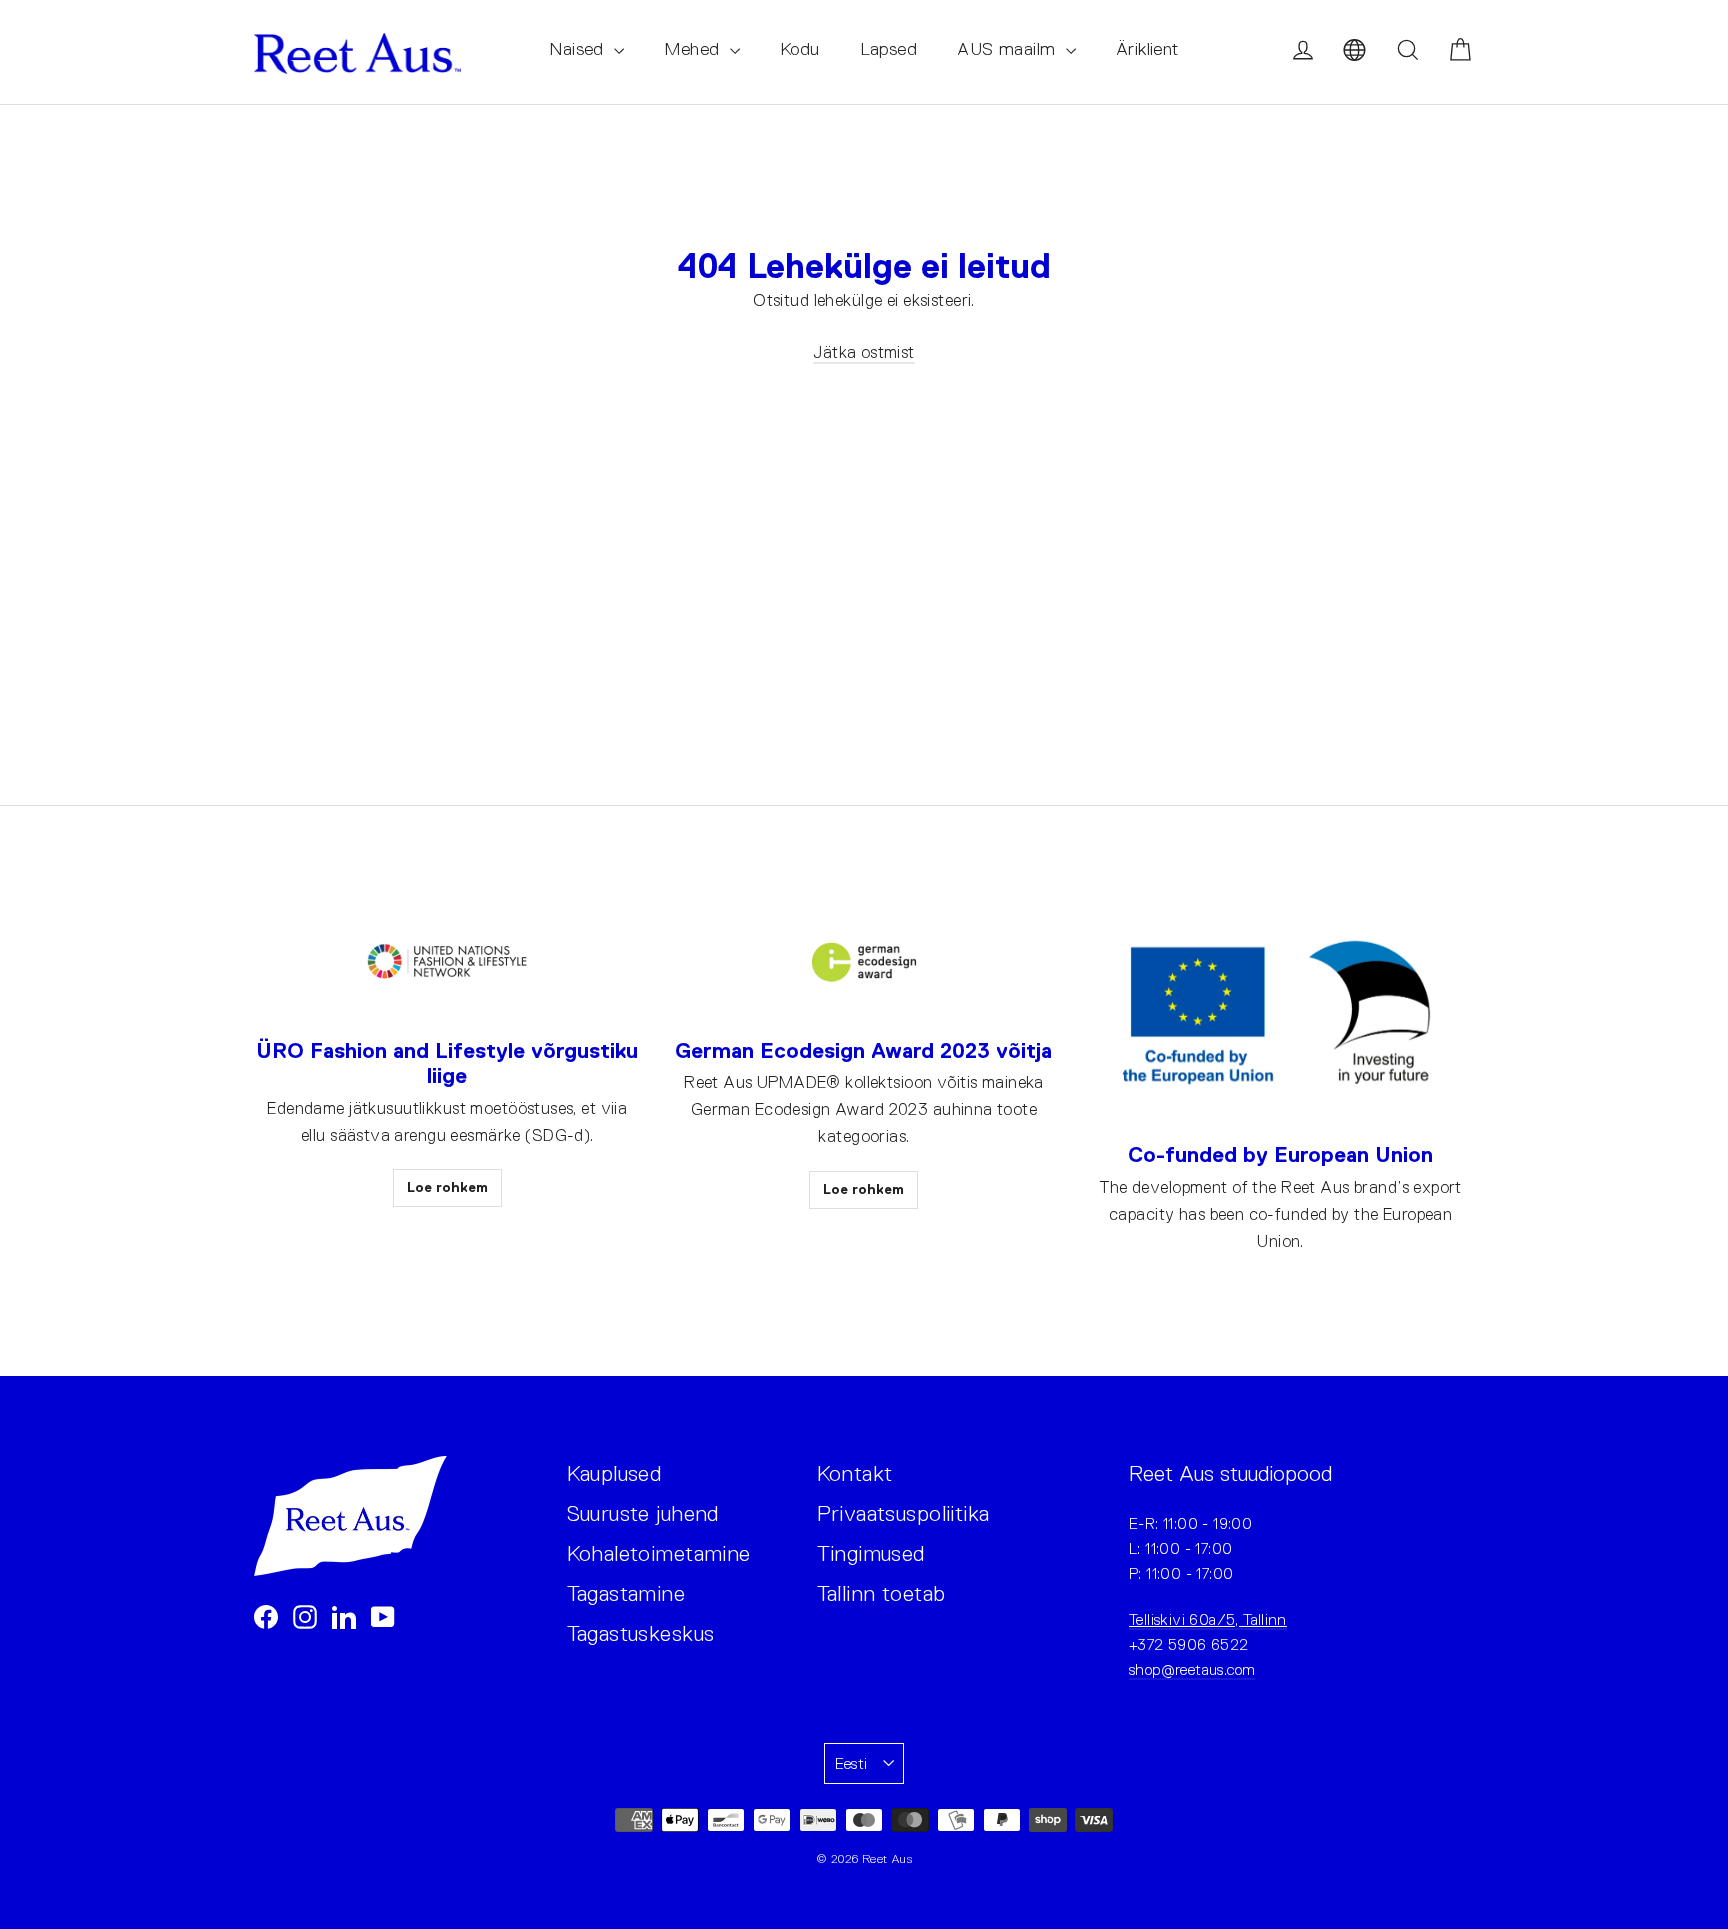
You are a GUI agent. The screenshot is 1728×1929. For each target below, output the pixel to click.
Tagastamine (626, 1593)
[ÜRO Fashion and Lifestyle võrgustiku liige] (447, 962)
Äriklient (1147, 49)
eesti (851, 1763)
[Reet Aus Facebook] (266, 1615)
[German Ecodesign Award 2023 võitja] (864, 962)
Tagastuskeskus (641, 1633)
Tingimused (871, 1553)
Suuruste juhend (643, 1513)
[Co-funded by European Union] (1280, 1014)
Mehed (694, 49)
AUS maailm (1009, 49)
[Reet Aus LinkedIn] (344, 1615)
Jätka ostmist (864, 352)
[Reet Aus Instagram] (305, 1615)
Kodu (800, 49)
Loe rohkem (447, 1187)
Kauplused (614, 1473)
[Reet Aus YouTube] (383, 1615)
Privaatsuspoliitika (903, 1513)
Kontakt (855, 1473)
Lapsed (889, 49)
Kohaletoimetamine (659, 1553)
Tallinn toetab (881, 1593)
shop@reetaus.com (1192, 1669)
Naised (579, 49)
